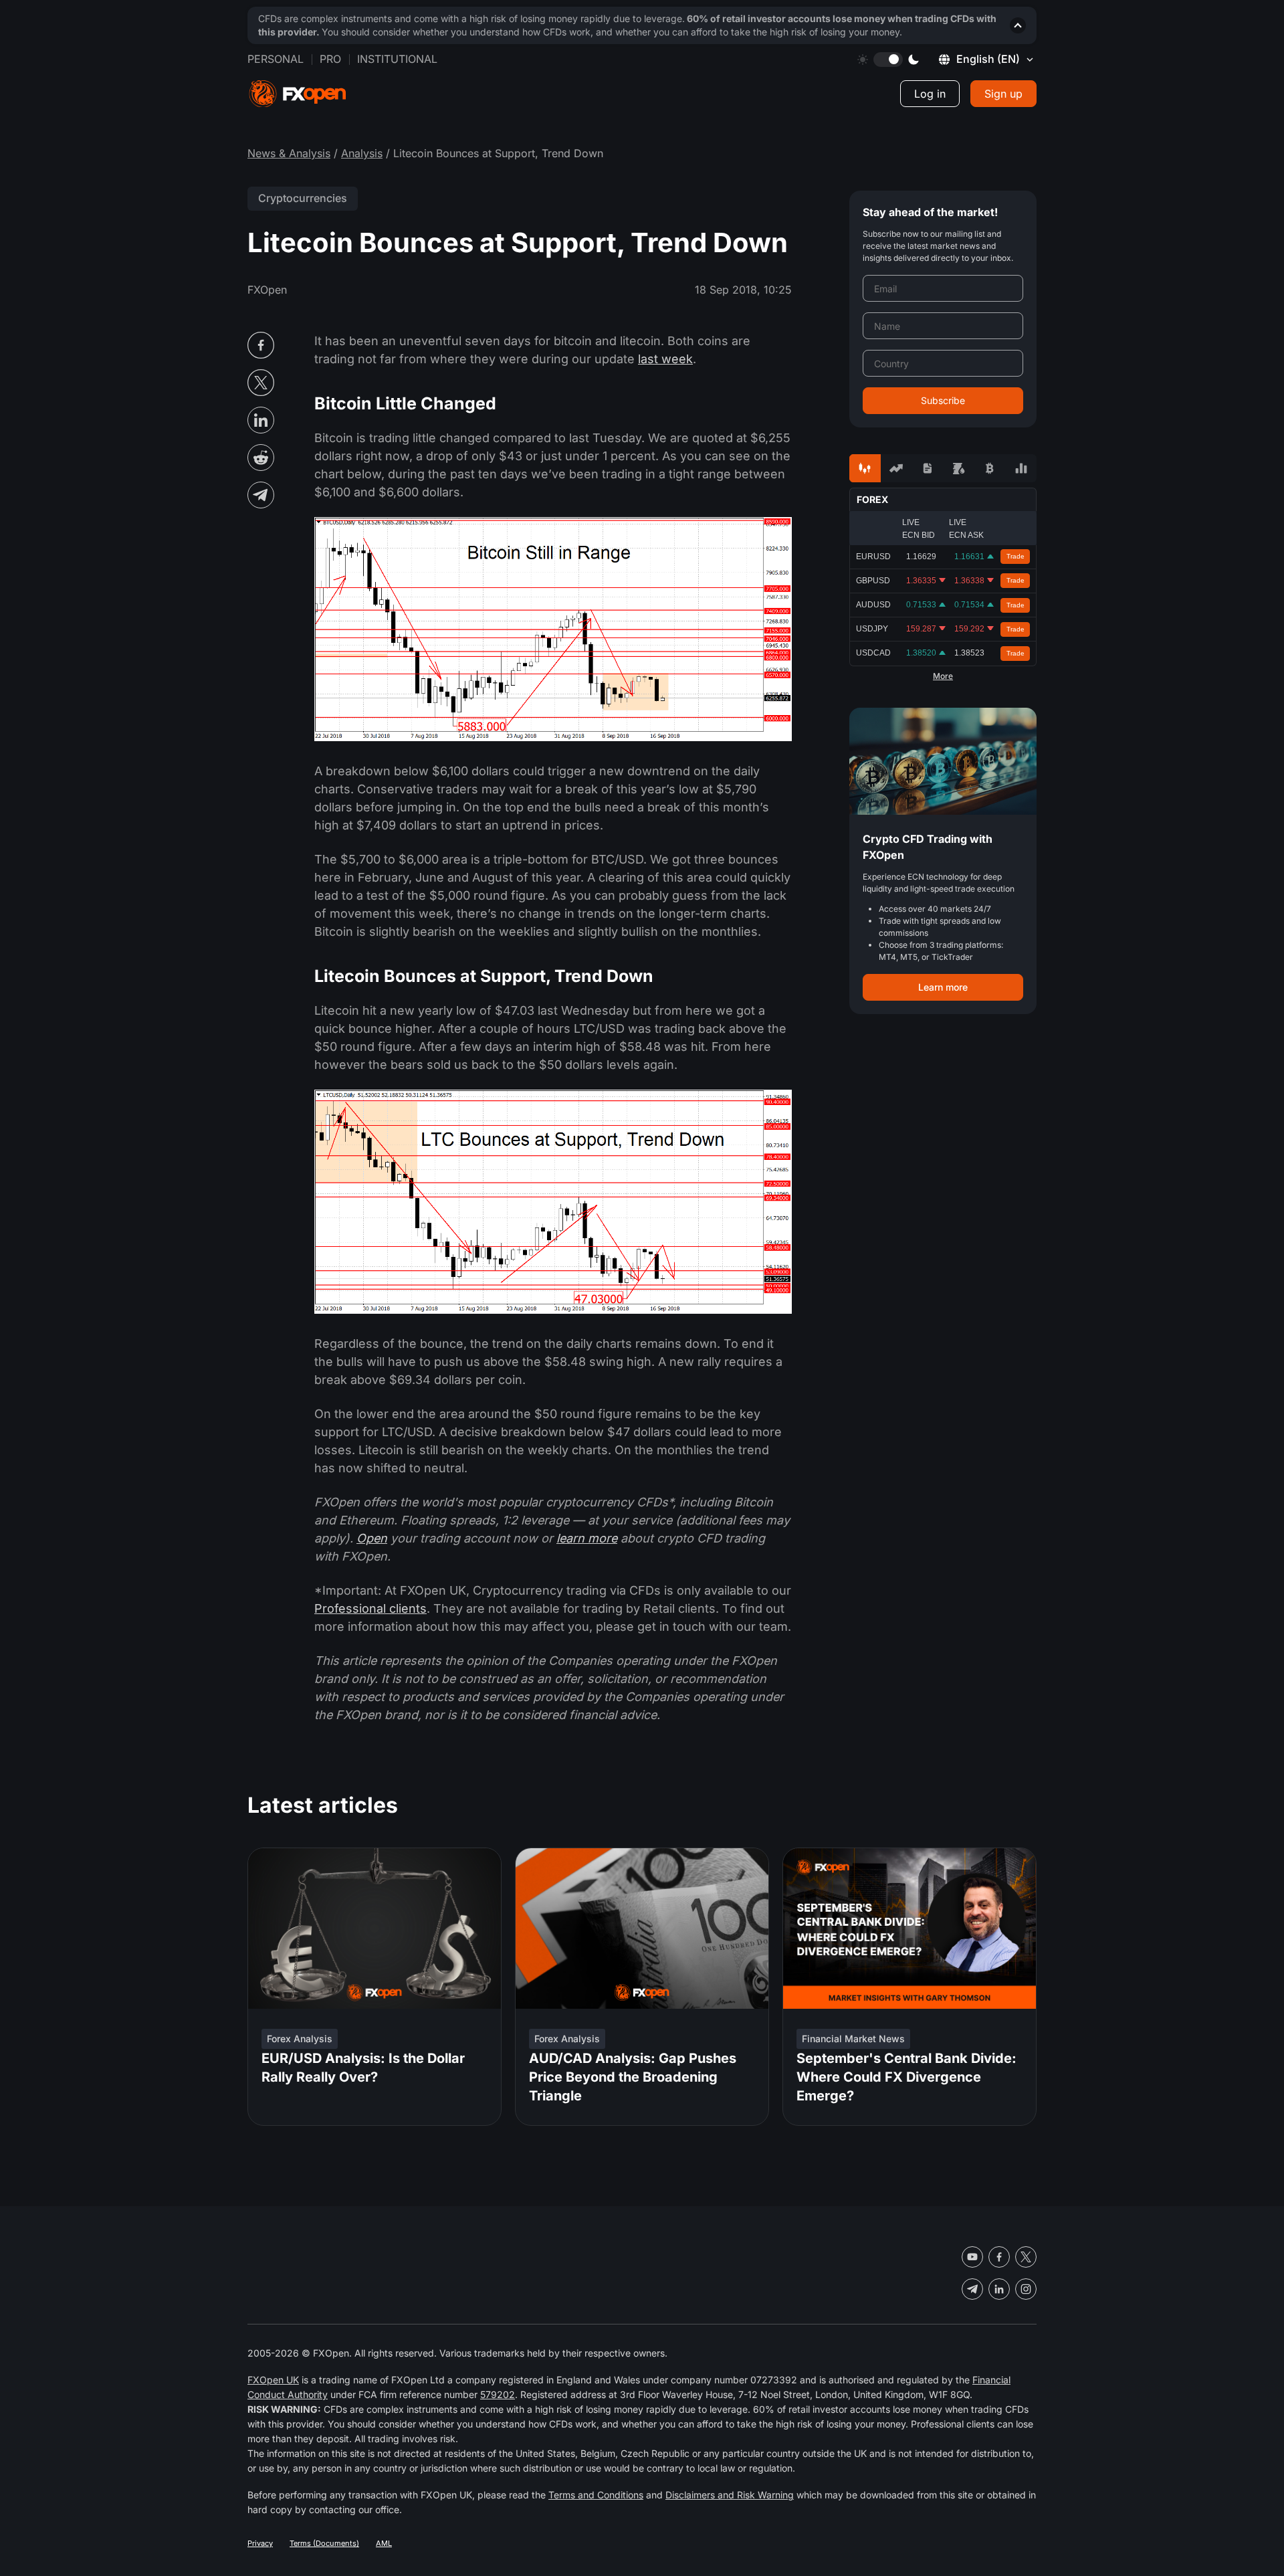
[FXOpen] (298, 94)
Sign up (1003, 94)
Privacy (260, 2543)
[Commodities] (959, 468)
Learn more (943, 987)
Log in (930, 94)
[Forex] (865, 468)
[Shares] (896, 468)
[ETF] (927, 468)
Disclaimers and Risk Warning (730, 2495)
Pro (330, 59)
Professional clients (370, 1608)
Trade (1015, 556)
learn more (587, 1538)
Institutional (397, 59)
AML (384, 2543)
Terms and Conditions (596, 2495)
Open (372, 1538)
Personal (276, 59)
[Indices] (1021, 468)
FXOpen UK (273, 2380)
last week (665, 359)
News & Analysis (289, 153)
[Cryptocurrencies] (990, 468)
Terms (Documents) (324, 2543)
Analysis (362, 153)
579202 (498, 2394)
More (943, 676)
